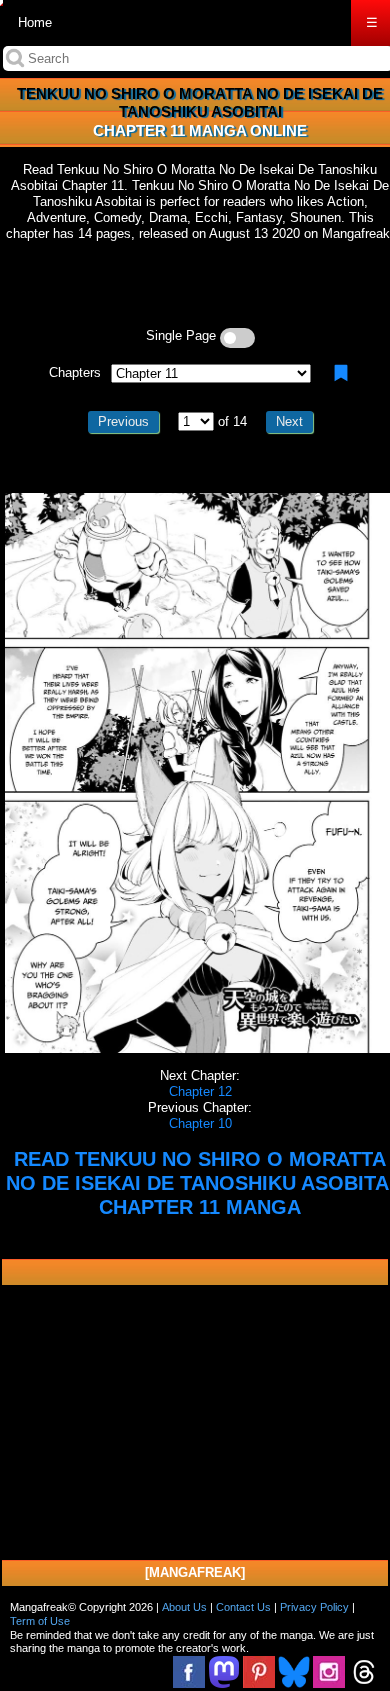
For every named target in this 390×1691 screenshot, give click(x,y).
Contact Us (243, 1607)
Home (35, 22)
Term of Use (40, 1621)
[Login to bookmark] (341, 373)
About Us (184, 1607)
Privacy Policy (314, 1607)
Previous (123, 421)
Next (289, 421)
